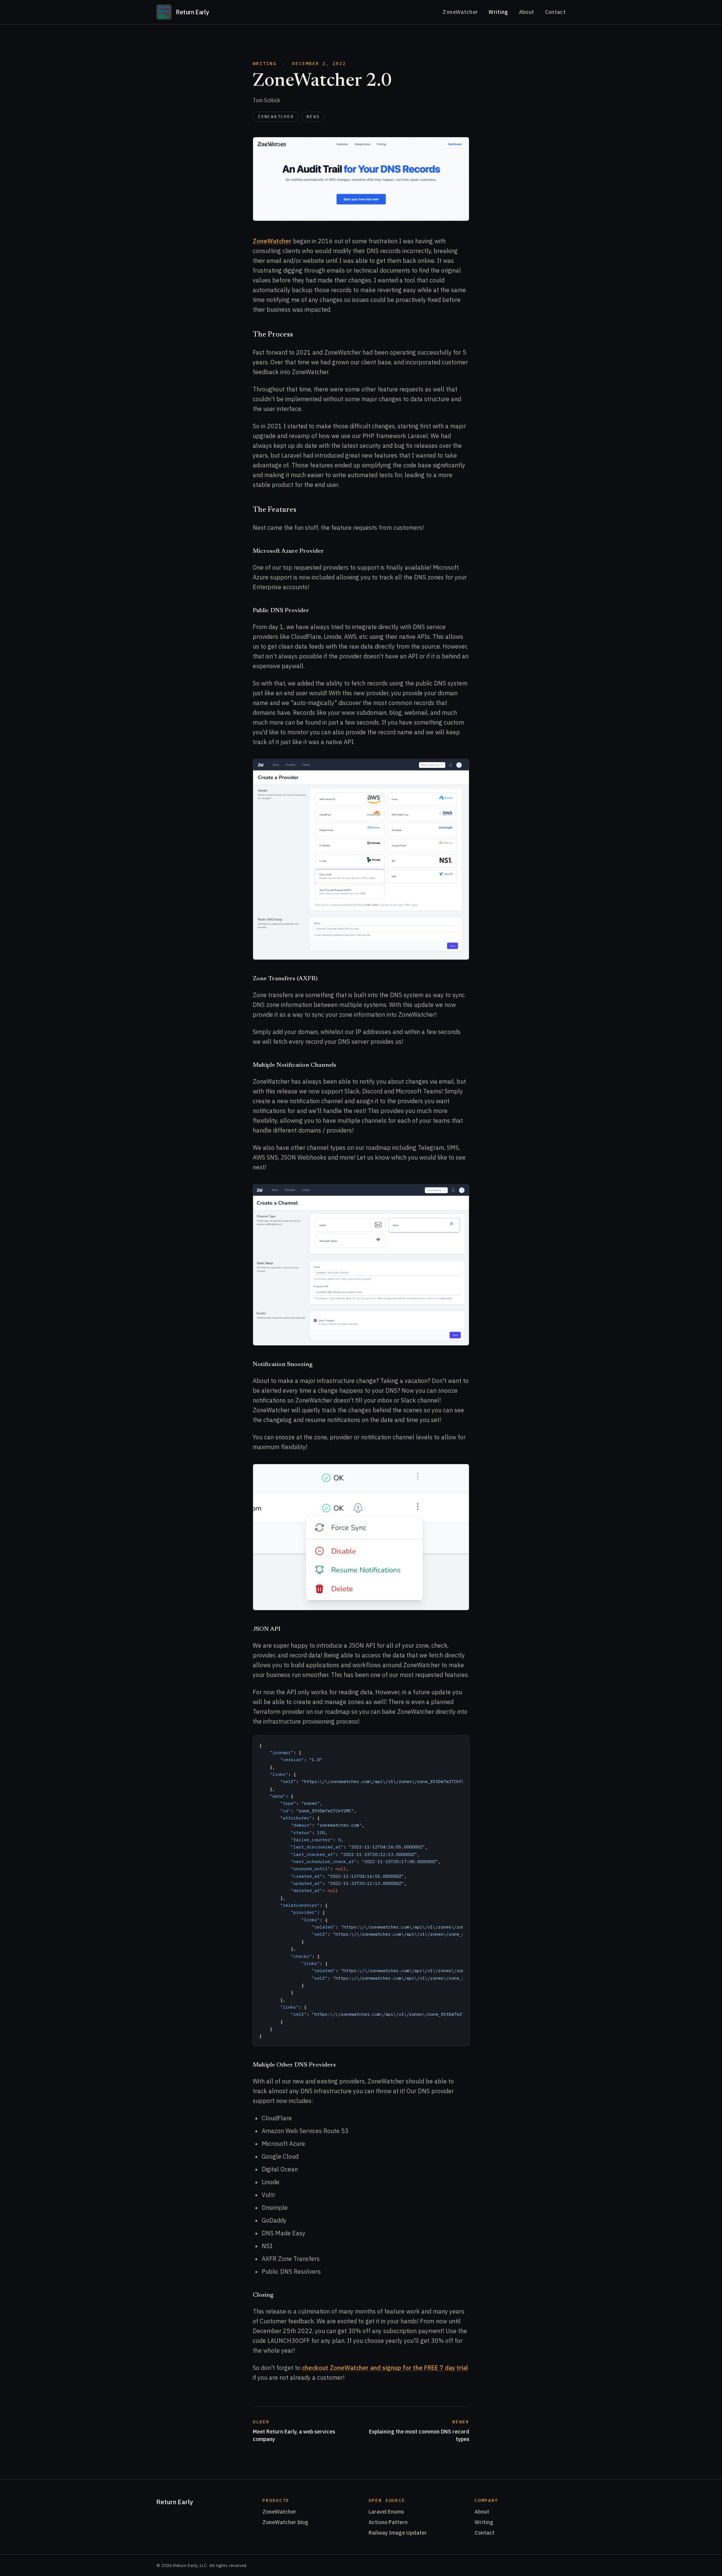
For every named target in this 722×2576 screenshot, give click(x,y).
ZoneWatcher (460, 12)
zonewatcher (276, 117)
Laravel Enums (386, 2512)
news (313, 117)
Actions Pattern (388, 2522)
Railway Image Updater (398, 2533)
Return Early (175, 2502)
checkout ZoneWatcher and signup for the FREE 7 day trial (385, 2368)
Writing (498, 12)
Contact (555, 12)
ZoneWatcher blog (285, 2522)
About (527, 12)
